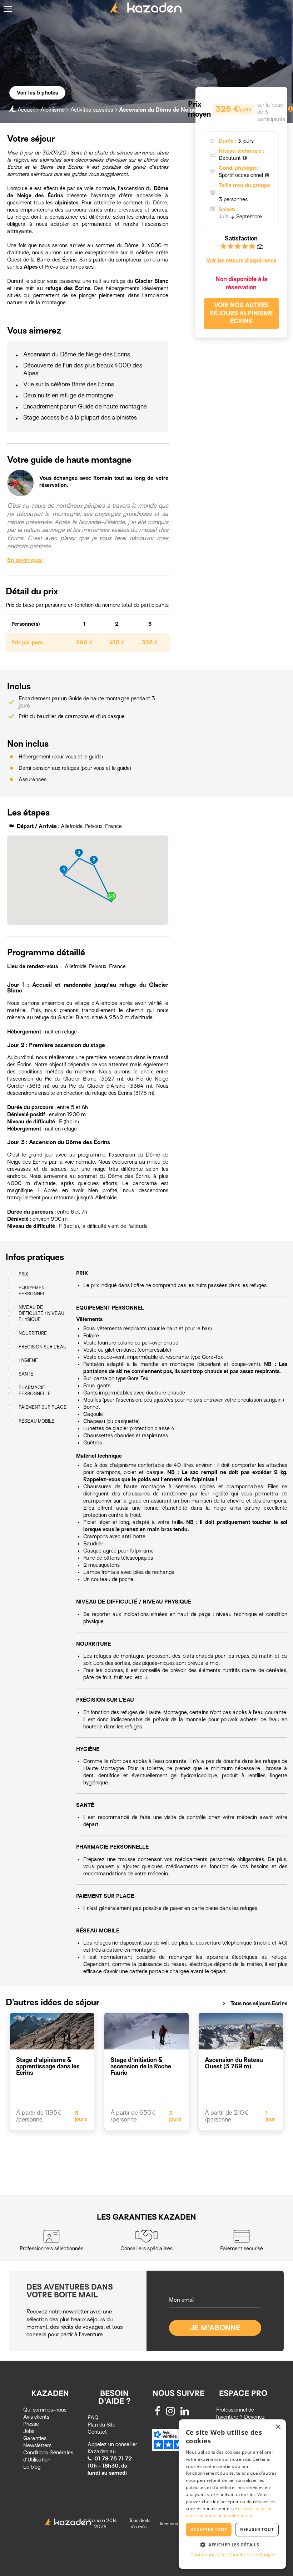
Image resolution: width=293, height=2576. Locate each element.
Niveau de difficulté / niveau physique (41, 1313)
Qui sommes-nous (45, 2410)
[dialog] (232, 2494)
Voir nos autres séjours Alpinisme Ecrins (241, 313)
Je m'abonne (215, 2328)
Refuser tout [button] (257, 2529)
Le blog (32, 2467)
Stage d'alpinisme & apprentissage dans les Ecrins (48, 2066)
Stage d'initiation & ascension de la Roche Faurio (141, 2066)
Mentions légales (176, 2524)
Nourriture (33, 1333)
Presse (31, 2424)
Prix (23, 1274)
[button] (112, 897)
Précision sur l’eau (43, 1347)
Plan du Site (101, 2425)
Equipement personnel (33, 1291)
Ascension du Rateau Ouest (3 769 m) (234, 2063)
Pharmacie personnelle (35, 1391)
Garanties (35, 2438)
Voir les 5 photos (37, 93)
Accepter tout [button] (209, 2529)
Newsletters (37, 2445)
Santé (26, 1374)
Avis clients (36, 2417)
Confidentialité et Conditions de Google (232, 2555)
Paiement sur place (43, 1407)
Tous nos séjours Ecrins (255, 2003)
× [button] (278, 2427)
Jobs (29, 2431)
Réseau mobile (37, 1421)
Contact (97, 2432)
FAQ (93, 2418)
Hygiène (28, 1360)
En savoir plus (25, 560)
